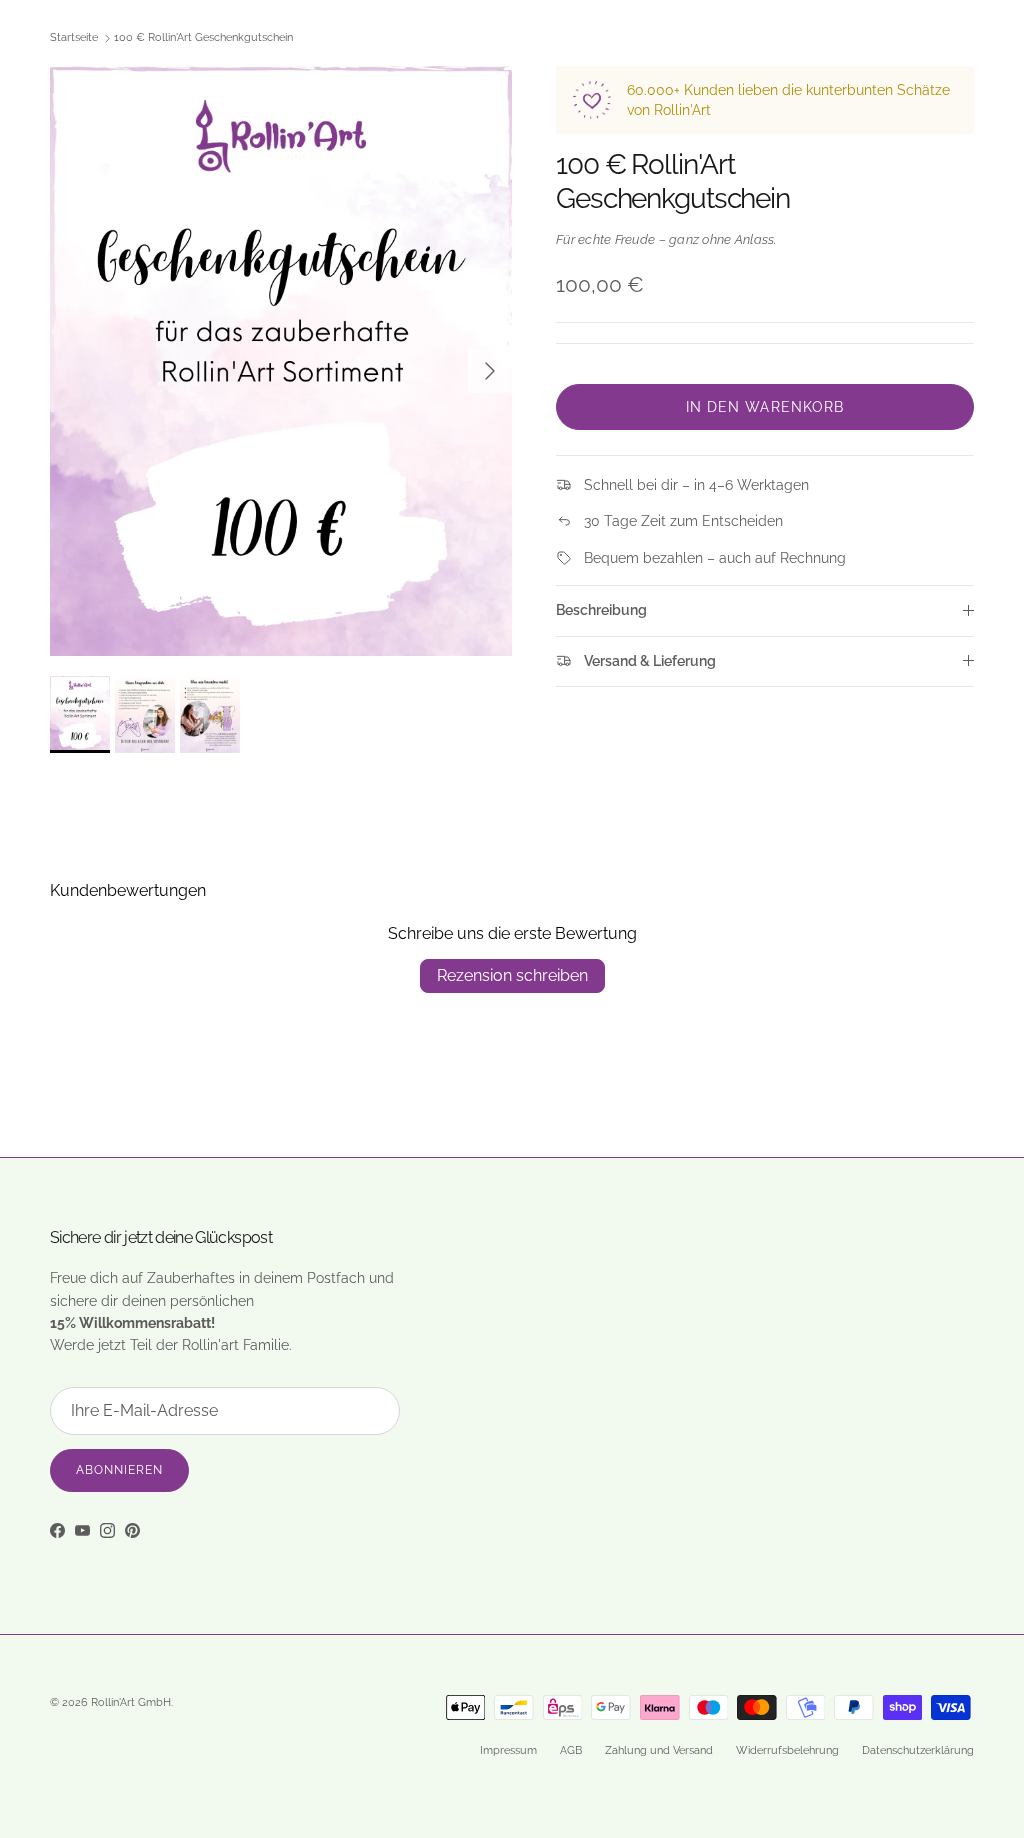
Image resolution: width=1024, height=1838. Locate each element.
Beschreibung (601, 610)
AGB (571, 1750)
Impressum (508, 1750)
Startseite (74, 38)
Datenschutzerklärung (918, 1750)
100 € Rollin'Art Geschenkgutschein (203, 38)
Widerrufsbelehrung (787, 1750)
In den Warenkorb (765, 407)
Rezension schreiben (512, 975)
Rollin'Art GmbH (131, 1702)
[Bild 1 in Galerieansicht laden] (281, 361)
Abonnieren (119, 1470)
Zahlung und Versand (659, 1750)
